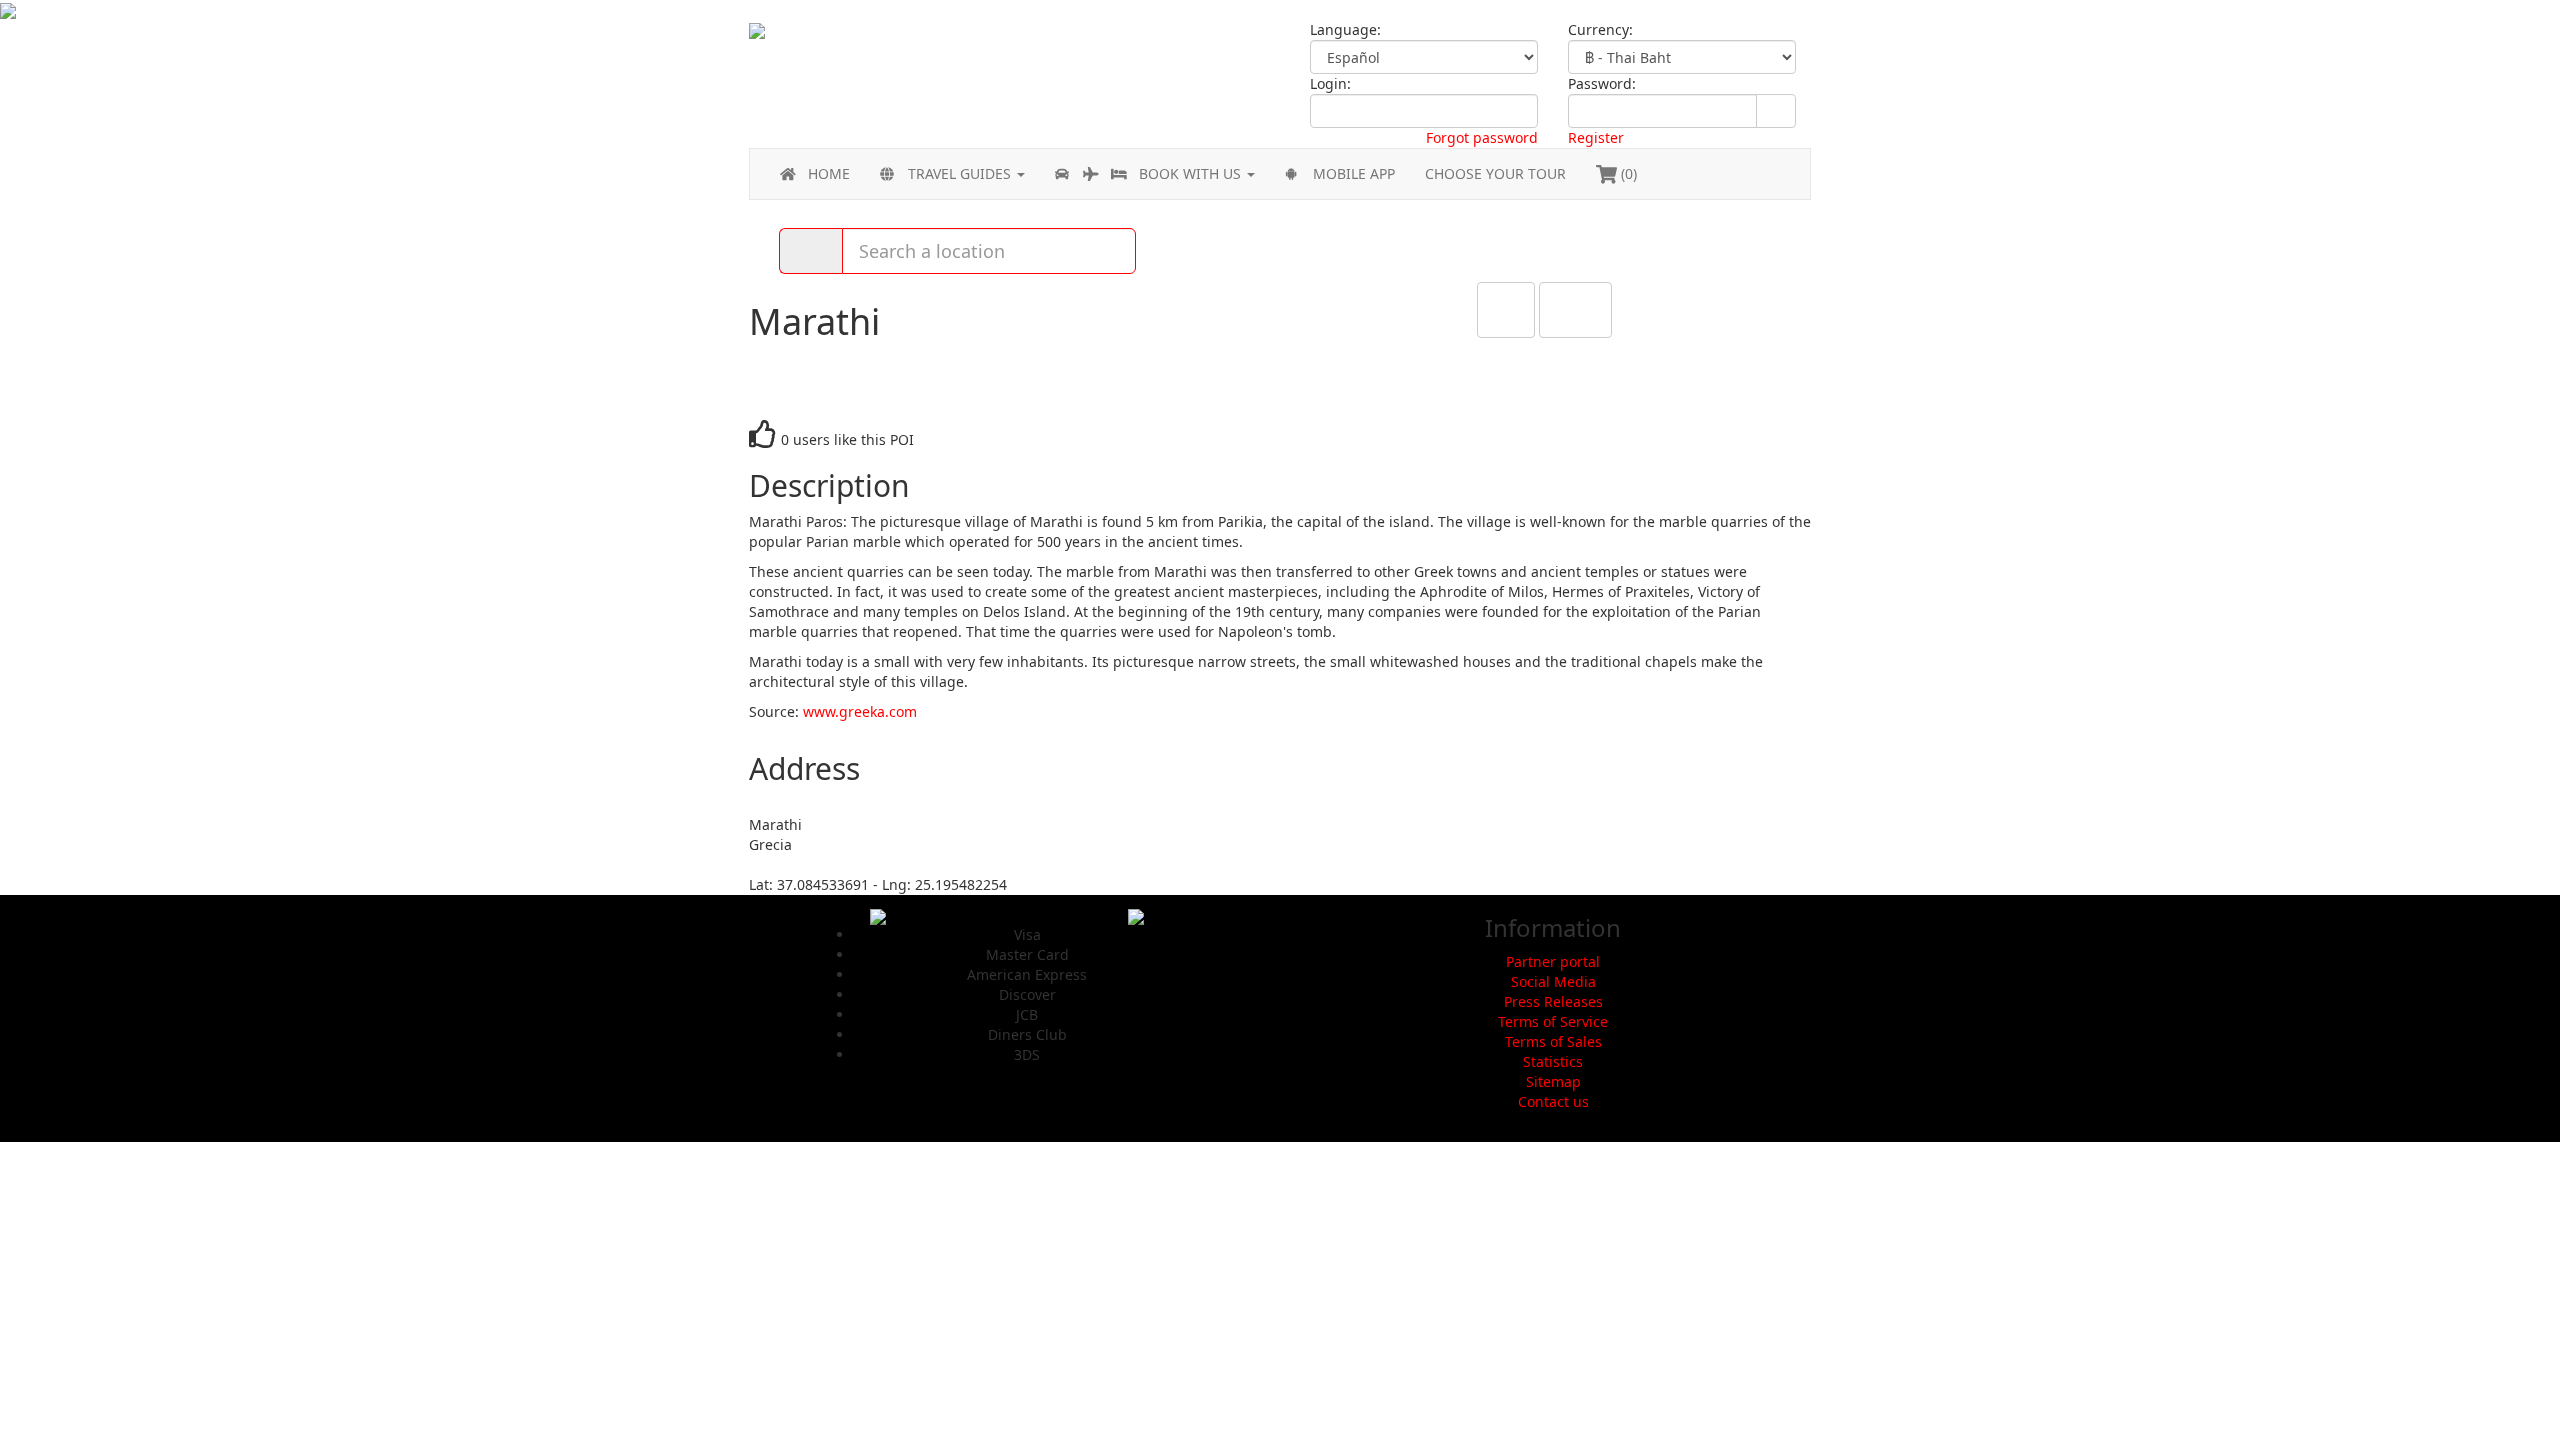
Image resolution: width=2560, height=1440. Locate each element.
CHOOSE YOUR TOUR (1495, 173)
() (1627, 173)
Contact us (1553, 1101)
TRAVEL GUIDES (961, 173)
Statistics (1553, 1061)
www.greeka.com (860, 711)
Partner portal (1553, 961)
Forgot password (1482, 137)
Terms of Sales (1553, 1041)
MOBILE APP (1354, 173)
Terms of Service (1553, 1021)
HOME (829, 173)
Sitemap (1553, 1081)
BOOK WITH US (1192, 173)
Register (1596, 137)
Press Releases (1553, 1001)
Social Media (1553, 981)
